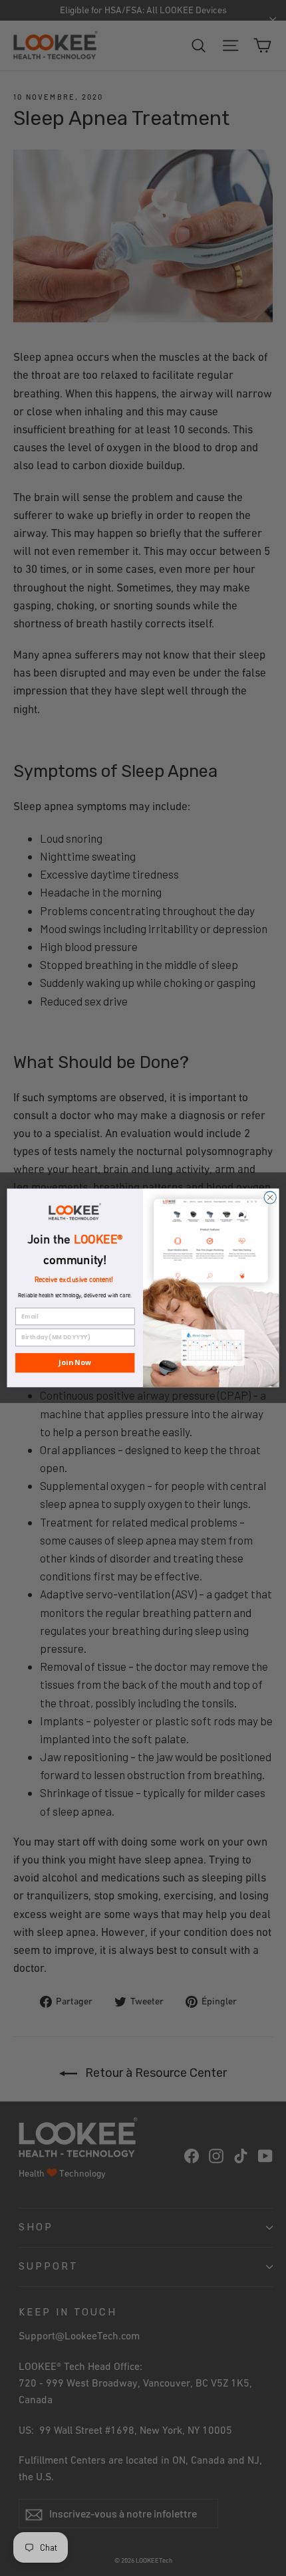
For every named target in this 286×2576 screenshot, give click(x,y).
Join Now (75, 1362)
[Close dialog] (270, 1198)
